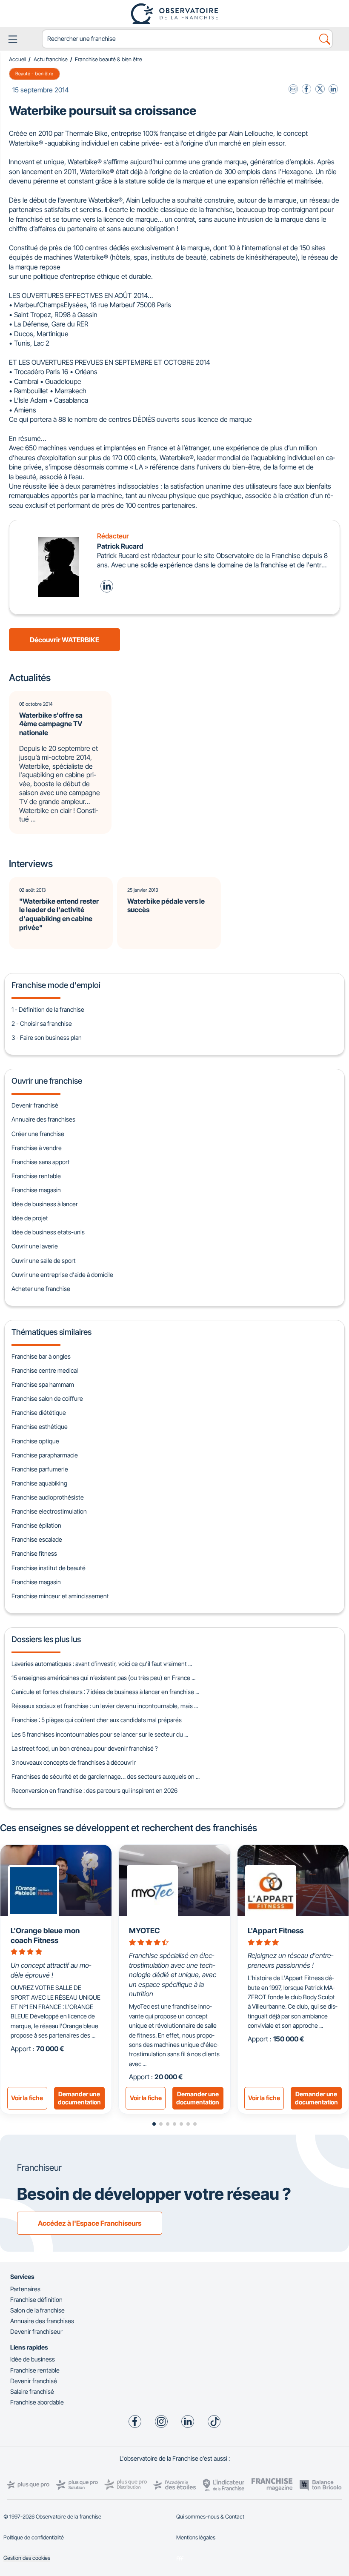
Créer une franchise (38, 1134)
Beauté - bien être (34, 74)
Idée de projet (30, 1218)
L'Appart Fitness (276, 1931)
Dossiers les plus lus (46, 1639)
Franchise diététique (39, 1413)
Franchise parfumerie (40, 1469)
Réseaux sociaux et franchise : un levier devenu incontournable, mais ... (105, 1706)
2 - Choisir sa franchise (42, 1023)
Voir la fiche (27, 2098)
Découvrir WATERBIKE (64, 640)
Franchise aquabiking (39, 1483)
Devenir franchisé (35, 1105)
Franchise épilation (36, 1525)
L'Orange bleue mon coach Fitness (45, 1935)
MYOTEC (144, 1931)
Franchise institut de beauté (49, 1568)
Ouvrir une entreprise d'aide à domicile (62, 1275)
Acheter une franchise (41, 1289)
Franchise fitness (34, 1553)
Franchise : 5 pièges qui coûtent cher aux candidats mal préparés (97, 1720)
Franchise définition (36, 2300)
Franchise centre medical (45, 1370)
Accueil (17, 59)
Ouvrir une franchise (47, 1081)
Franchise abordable (37, 2402)
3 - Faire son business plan (47, 1038)
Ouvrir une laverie (35, 1246)
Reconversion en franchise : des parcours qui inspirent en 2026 (94, 1790)
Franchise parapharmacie (45, 1455)
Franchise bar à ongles (41, 1356)
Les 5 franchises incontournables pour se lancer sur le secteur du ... (100, 1734)
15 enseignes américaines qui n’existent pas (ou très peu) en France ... (103, 1678)
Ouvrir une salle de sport (44, 1261)
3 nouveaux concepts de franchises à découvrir (74, 1762)
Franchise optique (35, 1441)
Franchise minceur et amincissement (60, 1596)
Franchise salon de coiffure (47, 1398)
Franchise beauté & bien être (109, 59)
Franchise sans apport (41, 1162)
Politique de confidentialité (34, 2537)
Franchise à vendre (37, 1148)
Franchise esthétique (40, 1427)
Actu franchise (51, 59)
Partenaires (25, 2289)
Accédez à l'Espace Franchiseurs (90, 2223)
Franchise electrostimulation (49, 1511)
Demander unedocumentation (79, 2098)
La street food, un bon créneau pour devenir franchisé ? (85, 1748)
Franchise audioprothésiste (48, 1497)
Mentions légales (196, 2537)
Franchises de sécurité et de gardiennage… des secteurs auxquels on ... (106, 1776)
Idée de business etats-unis (48, 1232)
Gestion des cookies (27, 2558)
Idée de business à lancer (45, 1204)
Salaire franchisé (32, 2391)
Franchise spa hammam (43, 1384)
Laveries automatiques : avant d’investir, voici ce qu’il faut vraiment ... (102, 1664)
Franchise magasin (36, 1190)
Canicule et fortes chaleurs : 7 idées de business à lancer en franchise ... (105, 1692)
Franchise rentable (36, 1176)
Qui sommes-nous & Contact (210, 2517)
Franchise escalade (37, 1539)
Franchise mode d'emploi (56, 985)
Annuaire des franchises (43, 1119)
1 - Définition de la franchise (48, 1009)
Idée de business (33, 2359)
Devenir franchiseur (36, 2331)
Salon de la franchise (37, 2310)
